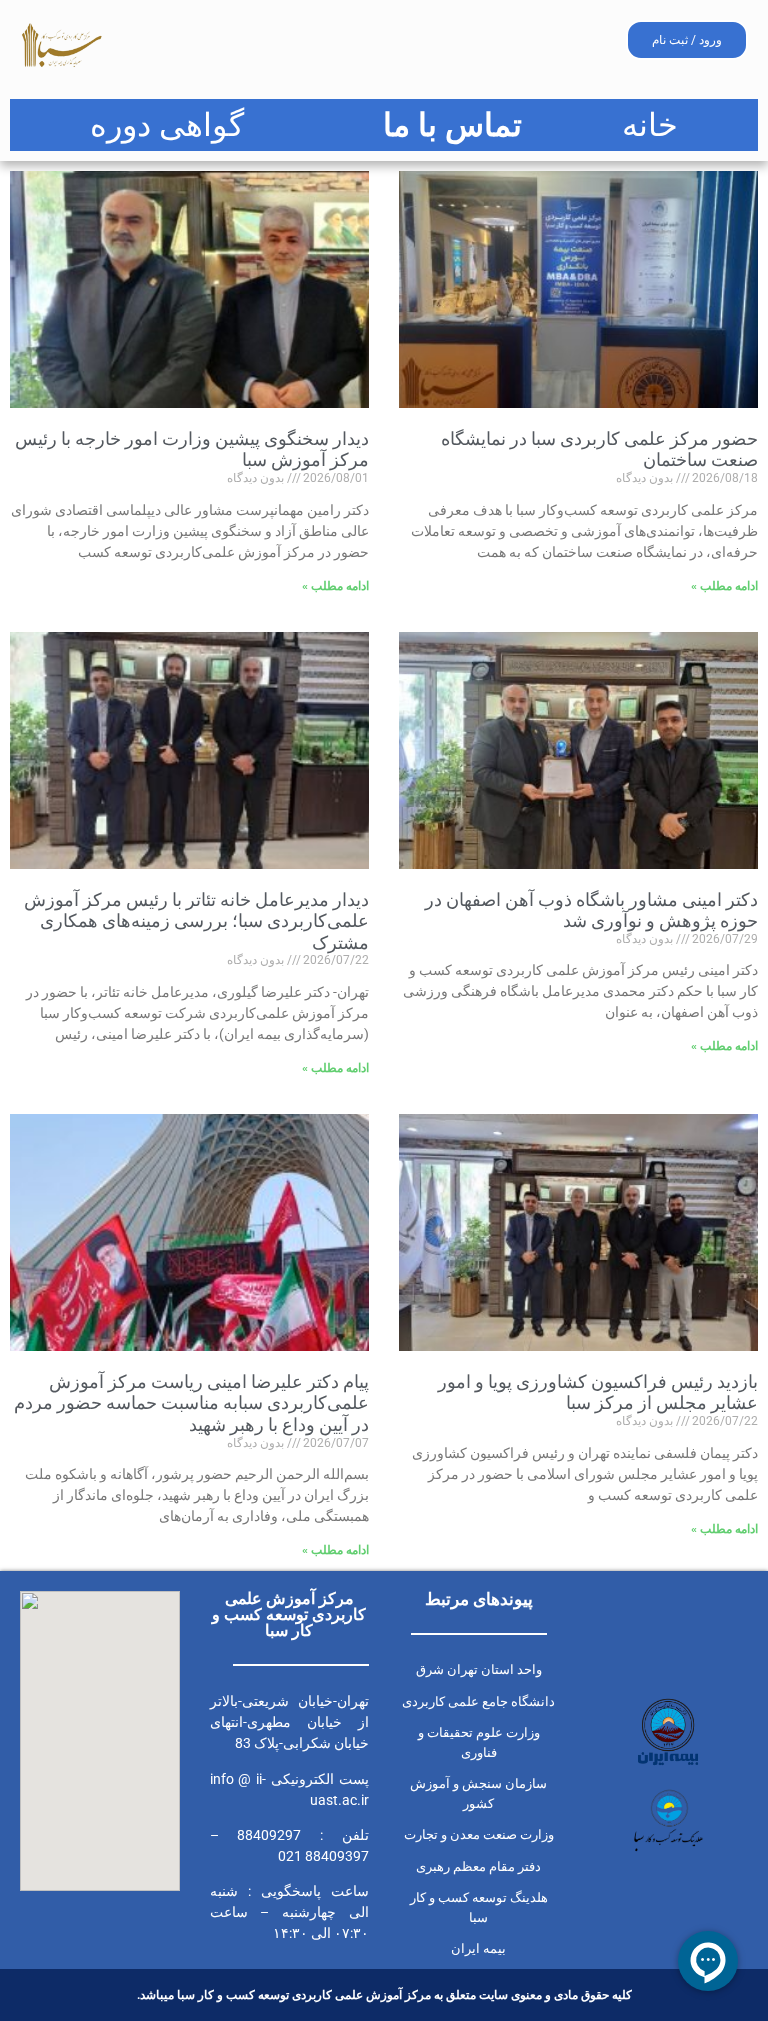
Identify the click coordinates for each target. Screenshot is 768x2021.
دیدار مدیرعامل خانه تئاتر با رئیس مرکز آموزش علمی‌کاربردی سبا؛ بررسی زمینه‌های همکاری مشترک (196, 921)
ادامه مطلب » (724, 586)
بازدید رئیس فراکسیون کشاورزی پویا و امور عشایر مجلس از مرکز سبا (598, 1392)
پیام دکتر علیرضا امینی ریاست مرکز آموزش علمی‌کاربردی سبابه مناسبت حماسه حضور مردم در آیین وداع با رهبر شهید (191, 1403)
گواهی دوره (167, 125)
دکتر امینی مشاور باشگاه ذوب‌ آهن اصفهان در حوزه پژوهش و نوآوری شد (591, 910)
